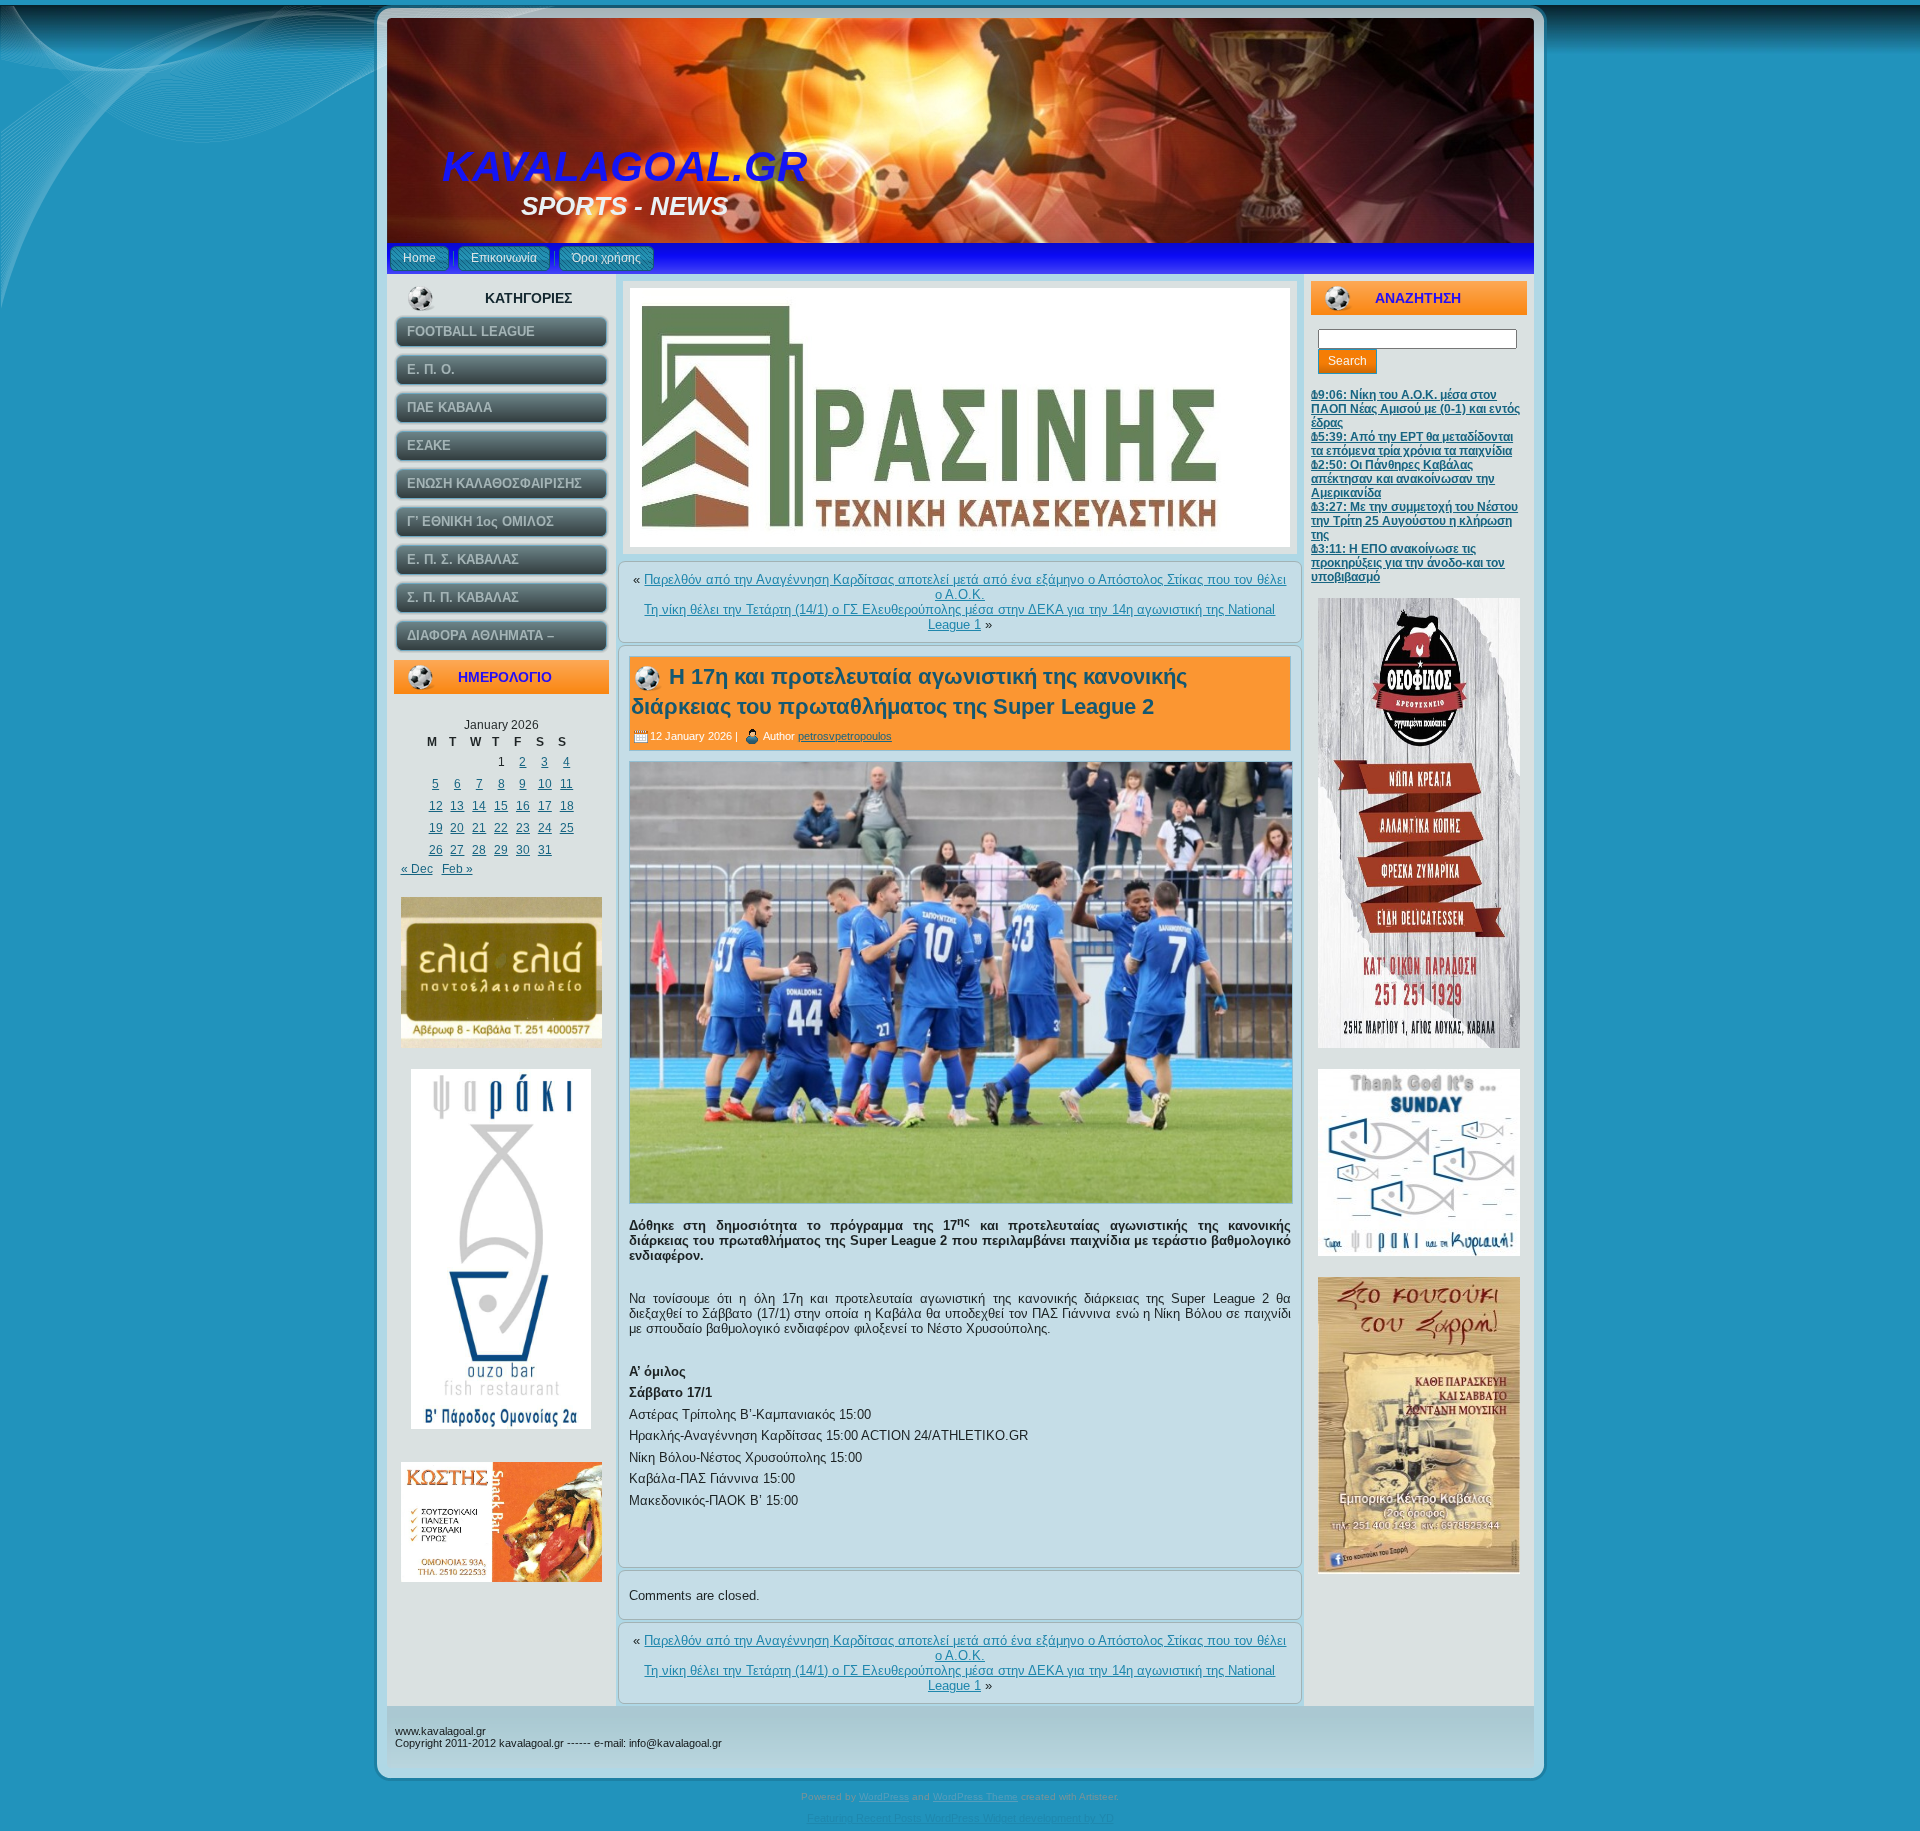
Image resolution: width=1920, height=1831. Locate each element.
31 (545, 850)
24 (545, 828)
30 (523, 850)
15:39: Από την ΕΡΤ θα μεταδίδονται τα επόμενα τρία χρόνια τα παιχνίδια (1412, 444)
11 (566, 784)
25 (567, 828)
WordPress (884, 1796)
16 (523, 806)
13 (457, 806)
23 (523, 828)
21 (479, 828)
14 (479, 806)
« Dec (417, 869)
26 (436, 850)
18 (567, 806)
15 (501, 806)
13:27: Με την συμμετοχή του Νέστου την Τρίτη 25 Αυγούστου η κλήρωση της (1414, 521)
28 (479, 850)
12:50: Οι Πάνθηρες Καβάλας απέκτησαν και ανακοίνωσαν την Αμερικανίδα (1403, 479)
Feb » (457, 869)
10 (545, 784)
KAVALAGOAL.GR (624, 166)
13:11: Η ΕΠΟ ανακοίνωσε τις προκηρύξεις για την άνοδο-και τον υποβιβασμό (1408, 563)
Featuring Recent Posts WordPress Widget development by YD (960, 1818)
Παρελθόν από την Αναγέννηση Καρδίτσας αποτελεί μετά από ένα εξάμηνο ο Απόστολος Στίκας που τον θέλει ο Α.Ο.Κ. (965, 587)
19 (436, 828)
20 (457, 828)
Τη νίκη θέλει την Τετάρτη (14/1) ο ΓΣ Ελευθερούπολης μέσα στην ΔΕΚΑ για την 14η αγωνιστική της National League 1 (959, 617)
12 (436, 806)
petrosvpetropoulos (845, 736)
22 (501, 828)
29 (501, 850)
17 (545, 806)
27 (457, 850)
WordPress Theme (975, 1796)
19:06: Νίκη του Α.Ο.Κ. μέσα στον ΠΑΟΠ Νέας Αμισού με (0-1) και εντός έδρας (1415, 409)
